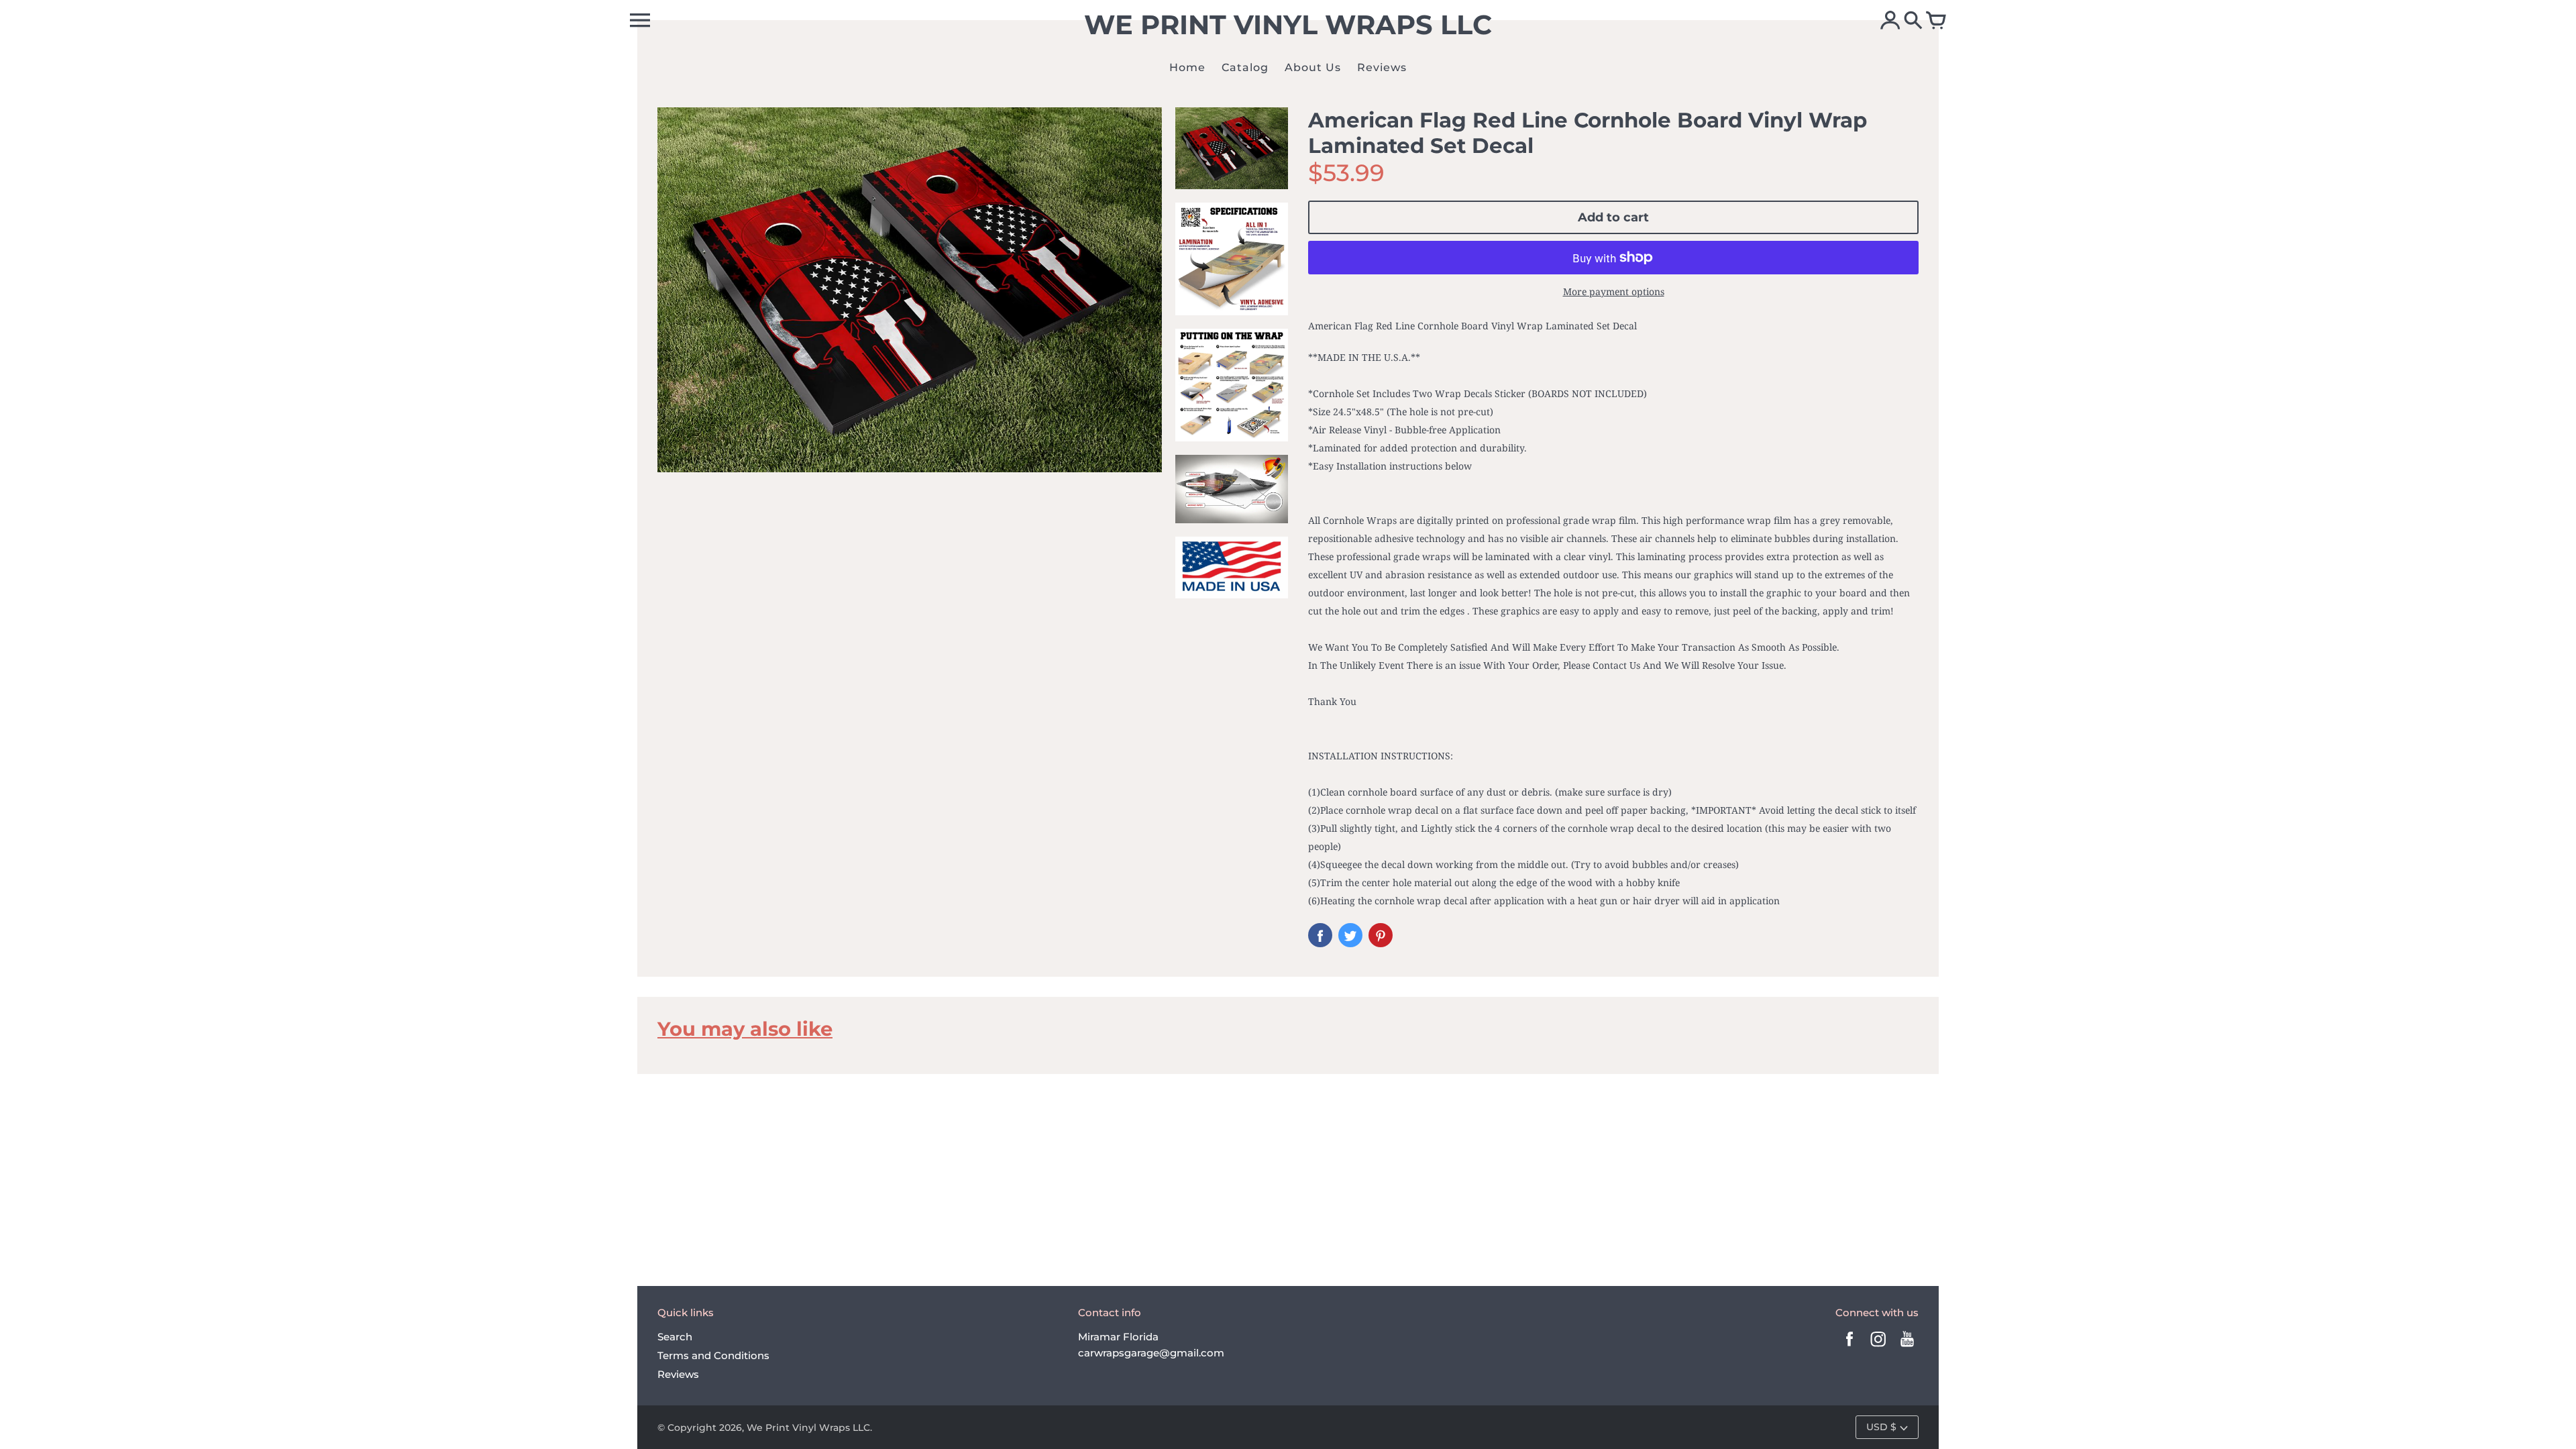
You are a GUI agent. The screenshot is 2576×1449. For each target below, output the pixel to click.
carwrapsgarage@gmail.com (1151, 1353)
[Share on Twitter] (1350, 935)
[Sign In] (1890, 21)
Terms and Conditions (713, 1355)
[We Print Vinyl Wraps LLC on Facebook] (1849, 1348)
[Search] (1913, 21)
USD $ (1881, 1427)
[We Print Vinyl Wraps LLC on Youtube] (1907, 1348)
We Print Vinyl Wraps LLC (808, 1428)
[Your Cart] (1936, 21)
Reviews (678, 1374)
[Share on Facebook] (1320, 935)
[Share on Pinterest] (1381, 935)
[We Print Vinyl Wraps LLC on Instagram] (1878, 1348)
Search (675, 1337)
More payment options (1614, 291)
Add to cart (1613, 217)
